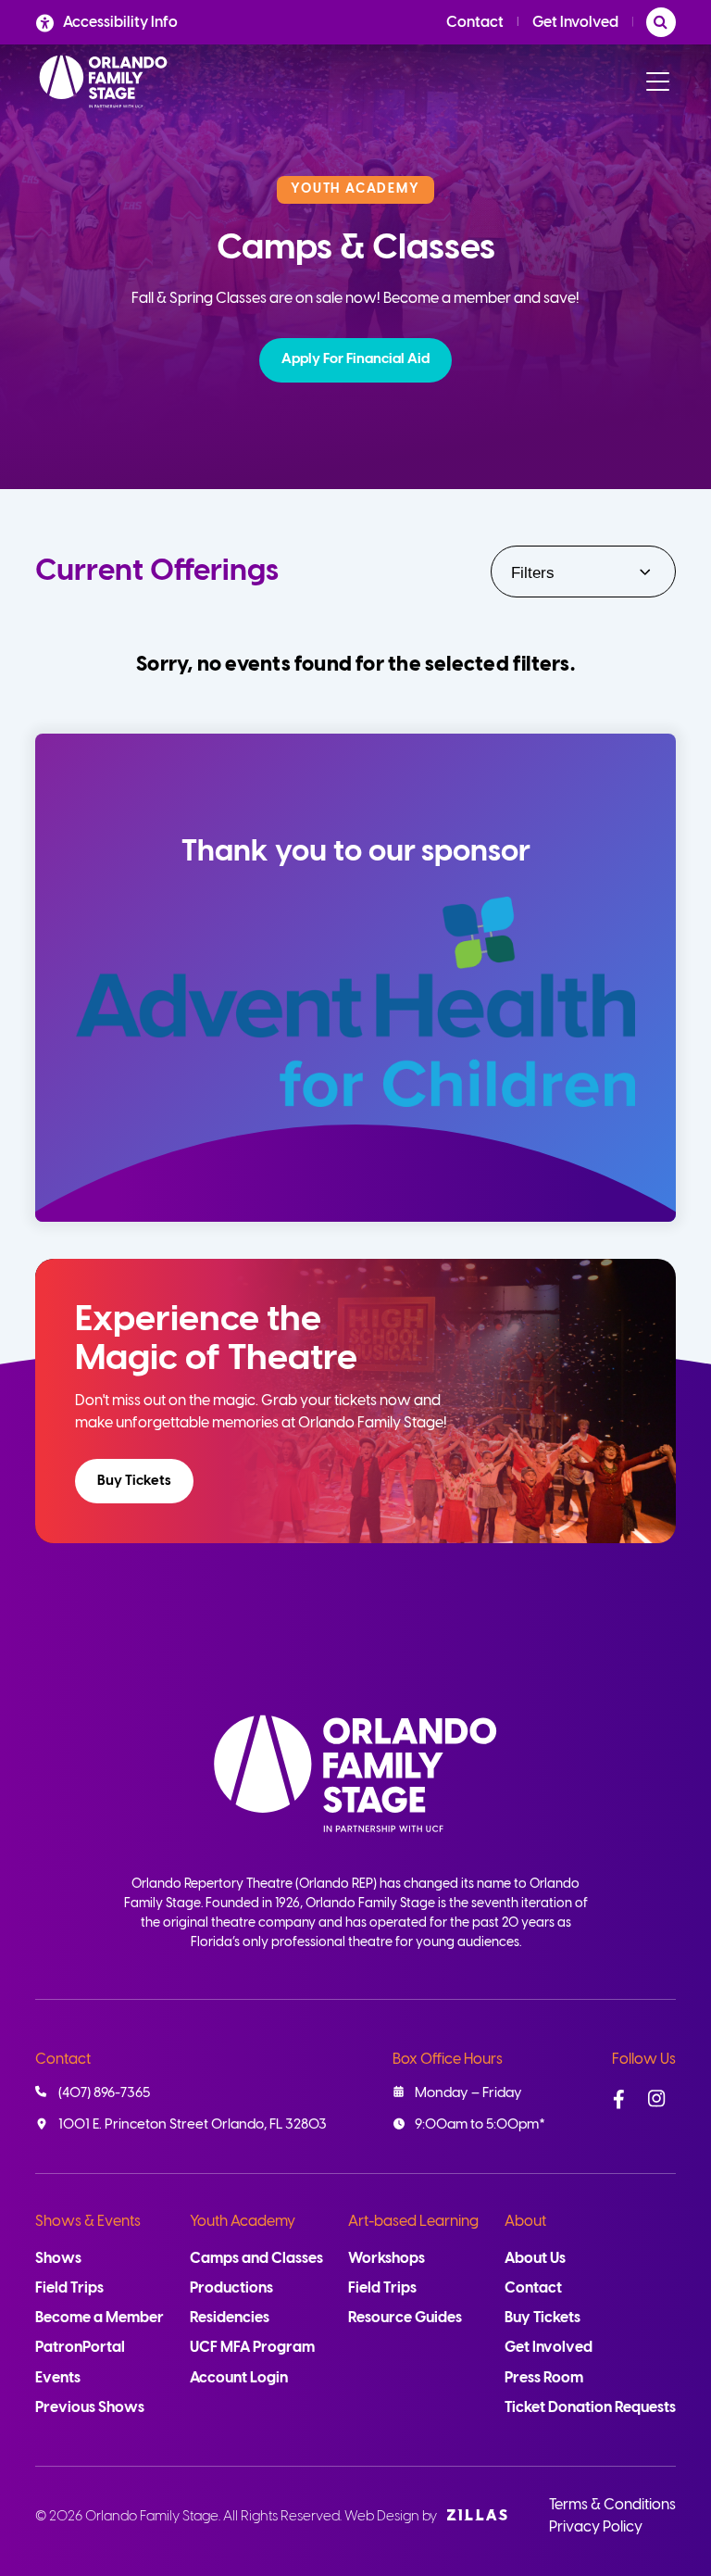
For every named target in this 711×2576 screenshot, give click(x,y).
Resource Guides (405, 2318)
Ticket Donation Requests (590, 2408)
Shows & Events (88, 2222)
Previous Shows (90, 2408)
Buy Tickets (134, 1481)
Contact (475, 23)
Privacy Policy (596, 2527)
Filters (533, 573)
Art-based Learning (413, 2222)
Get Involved (575, 23)
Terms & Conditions (612, 2505)
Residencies (230, 2318)
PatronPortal (80, 2348)
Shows (58, 2259)
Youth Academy (243, 2222)
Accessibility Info (120, 23)
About (525, 2222)
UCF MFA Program (252, 2348)
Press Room (544, 2378)
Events (58, 2378)
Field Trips (69, 2288)
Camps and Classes (256, 2259)
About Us (535, 2259)
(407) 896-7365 (104, 2093)
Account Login (239, 2378)
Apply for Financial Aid (355, 359)
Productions (231, 2288)
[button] (355, 360)
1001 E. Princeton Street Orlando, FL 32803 (193, 2125)
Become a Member (100, 2318)
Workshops (387, 2259)
